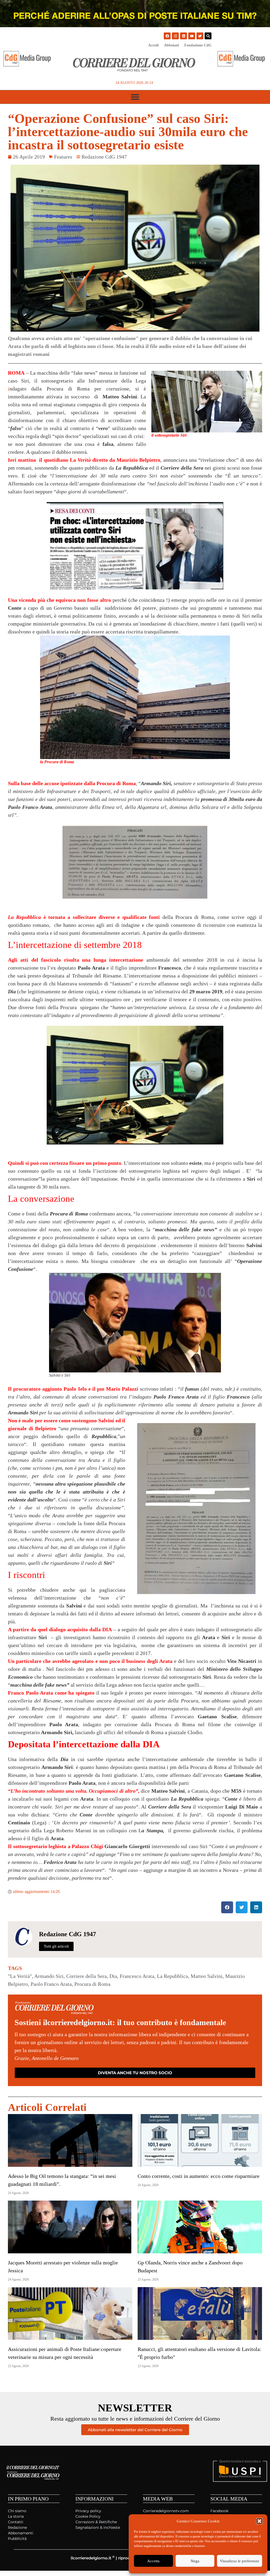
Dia (113, 1976)
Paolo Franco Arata (51, 1984)
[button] (259, 2521)
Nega (195, 2561)
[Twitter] (200, 36)
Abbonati (172, 45)
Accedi (153, 45)
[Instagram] (175, 36)
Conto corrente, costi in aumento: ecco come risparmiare (199, 2176)
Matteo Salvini (207, 1976)
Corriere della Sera (86, 1976)
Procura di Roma (92, 1984)
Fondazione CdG (198, 45)
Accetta (153, 2561)
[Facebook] (167, 36)
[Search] (208, 36)
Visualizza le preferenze (240, 2561)
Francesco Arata (137, 1976)
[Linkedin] (184, 36)
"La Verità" (20, 1976)
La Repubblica (172, 1976)
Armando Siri (49, 1976)
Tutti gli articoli (56, 1946)
